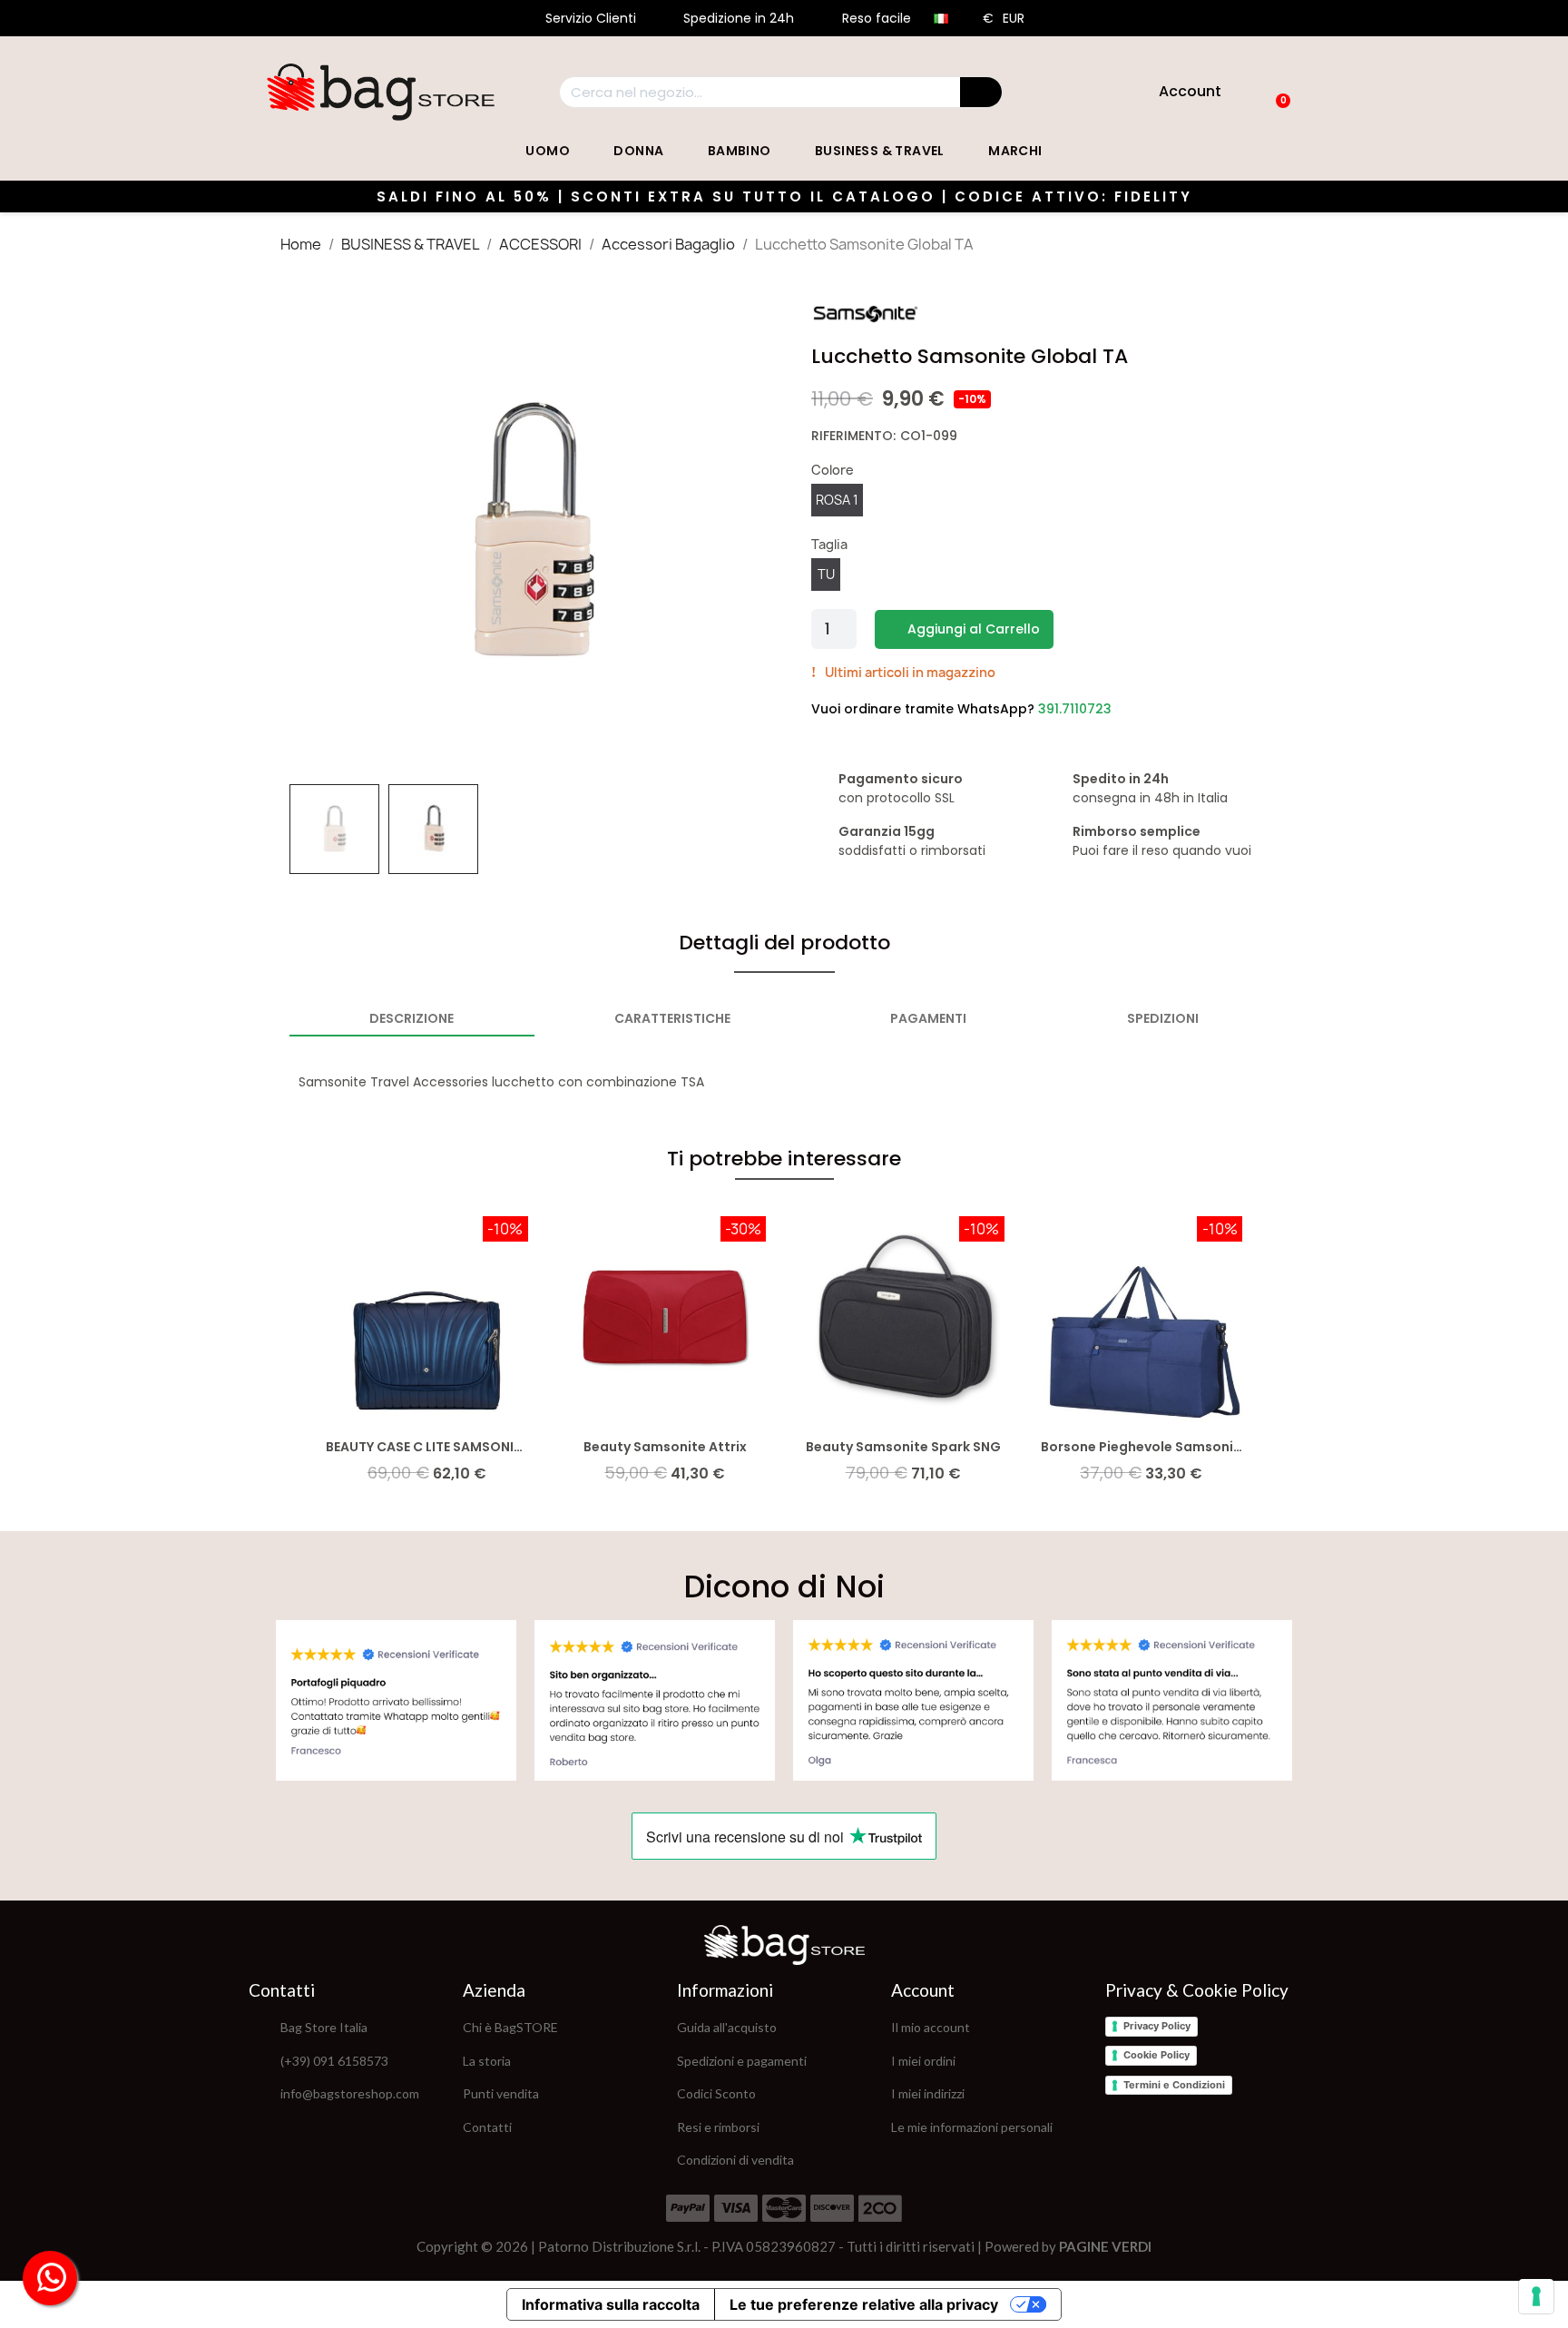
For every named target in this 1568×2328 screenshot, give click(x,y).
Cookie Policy (1156, 2055)
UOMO (548, 151)
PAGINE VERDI (1105, 2246)
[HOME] (381, 92)
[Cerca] (981, 92)
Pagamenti (928, 1018)
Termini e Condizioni (1174, 2085)
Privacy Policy (1157, 2026)
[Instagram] (1164, 2127)
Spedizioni (1163, 1018)
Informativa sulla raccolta (611, 2304)
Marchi (1015, 151)
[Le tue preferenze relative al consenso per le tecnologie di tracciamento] (1536, 2296)
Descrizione (412, 1018)
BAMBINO (740, 151)
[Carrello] (1275, 92)
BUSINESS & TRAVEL (880, 151)
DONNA (638, 151)
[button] (309, 532)
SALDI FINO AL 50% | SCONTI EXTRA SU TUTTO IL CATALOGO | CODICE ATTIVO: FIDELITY (784, 196)
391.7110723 (1075, 709)
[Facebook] (1119, 2127)
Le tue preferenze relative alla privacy (864, 2304)
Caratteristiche (672, 1018)
